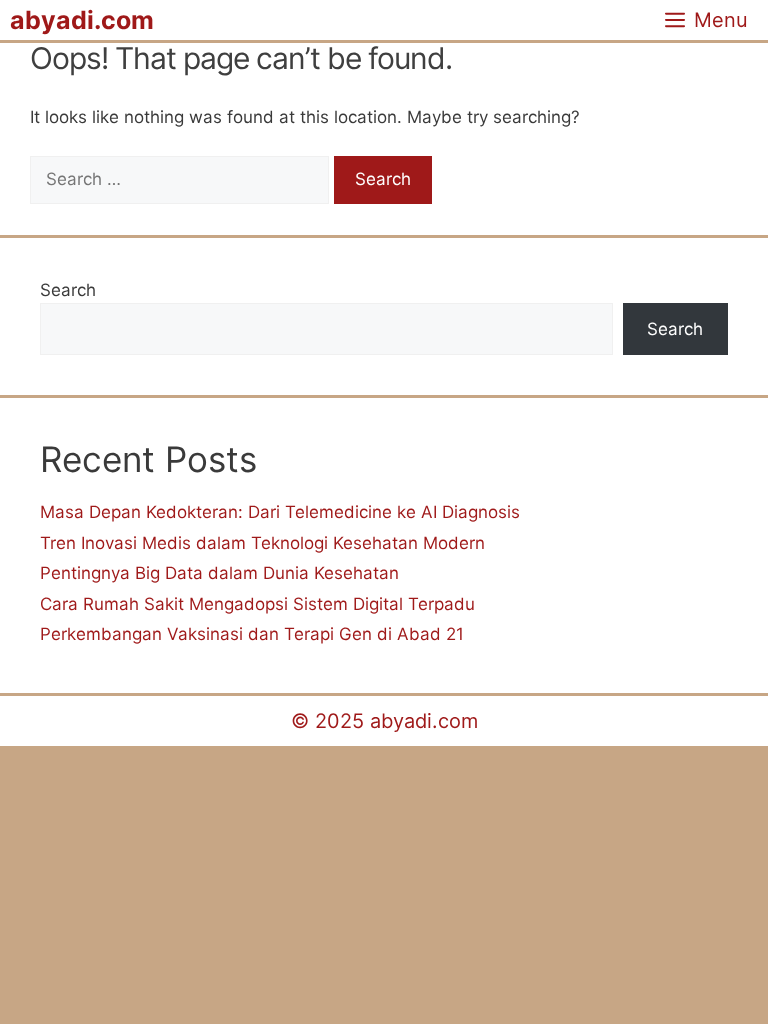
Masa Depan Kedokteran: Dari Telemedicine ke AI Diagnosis (280, 512)
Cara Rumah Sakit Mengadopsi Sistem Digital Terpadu (257, 604)
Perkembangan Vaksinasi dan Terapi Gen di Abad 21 (252, 634)
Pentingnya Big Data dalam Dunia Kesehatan (219, 573)
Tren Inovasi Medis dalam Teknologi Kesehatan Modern (262, 543)
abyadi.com (82, 20)
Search (68, 290)
